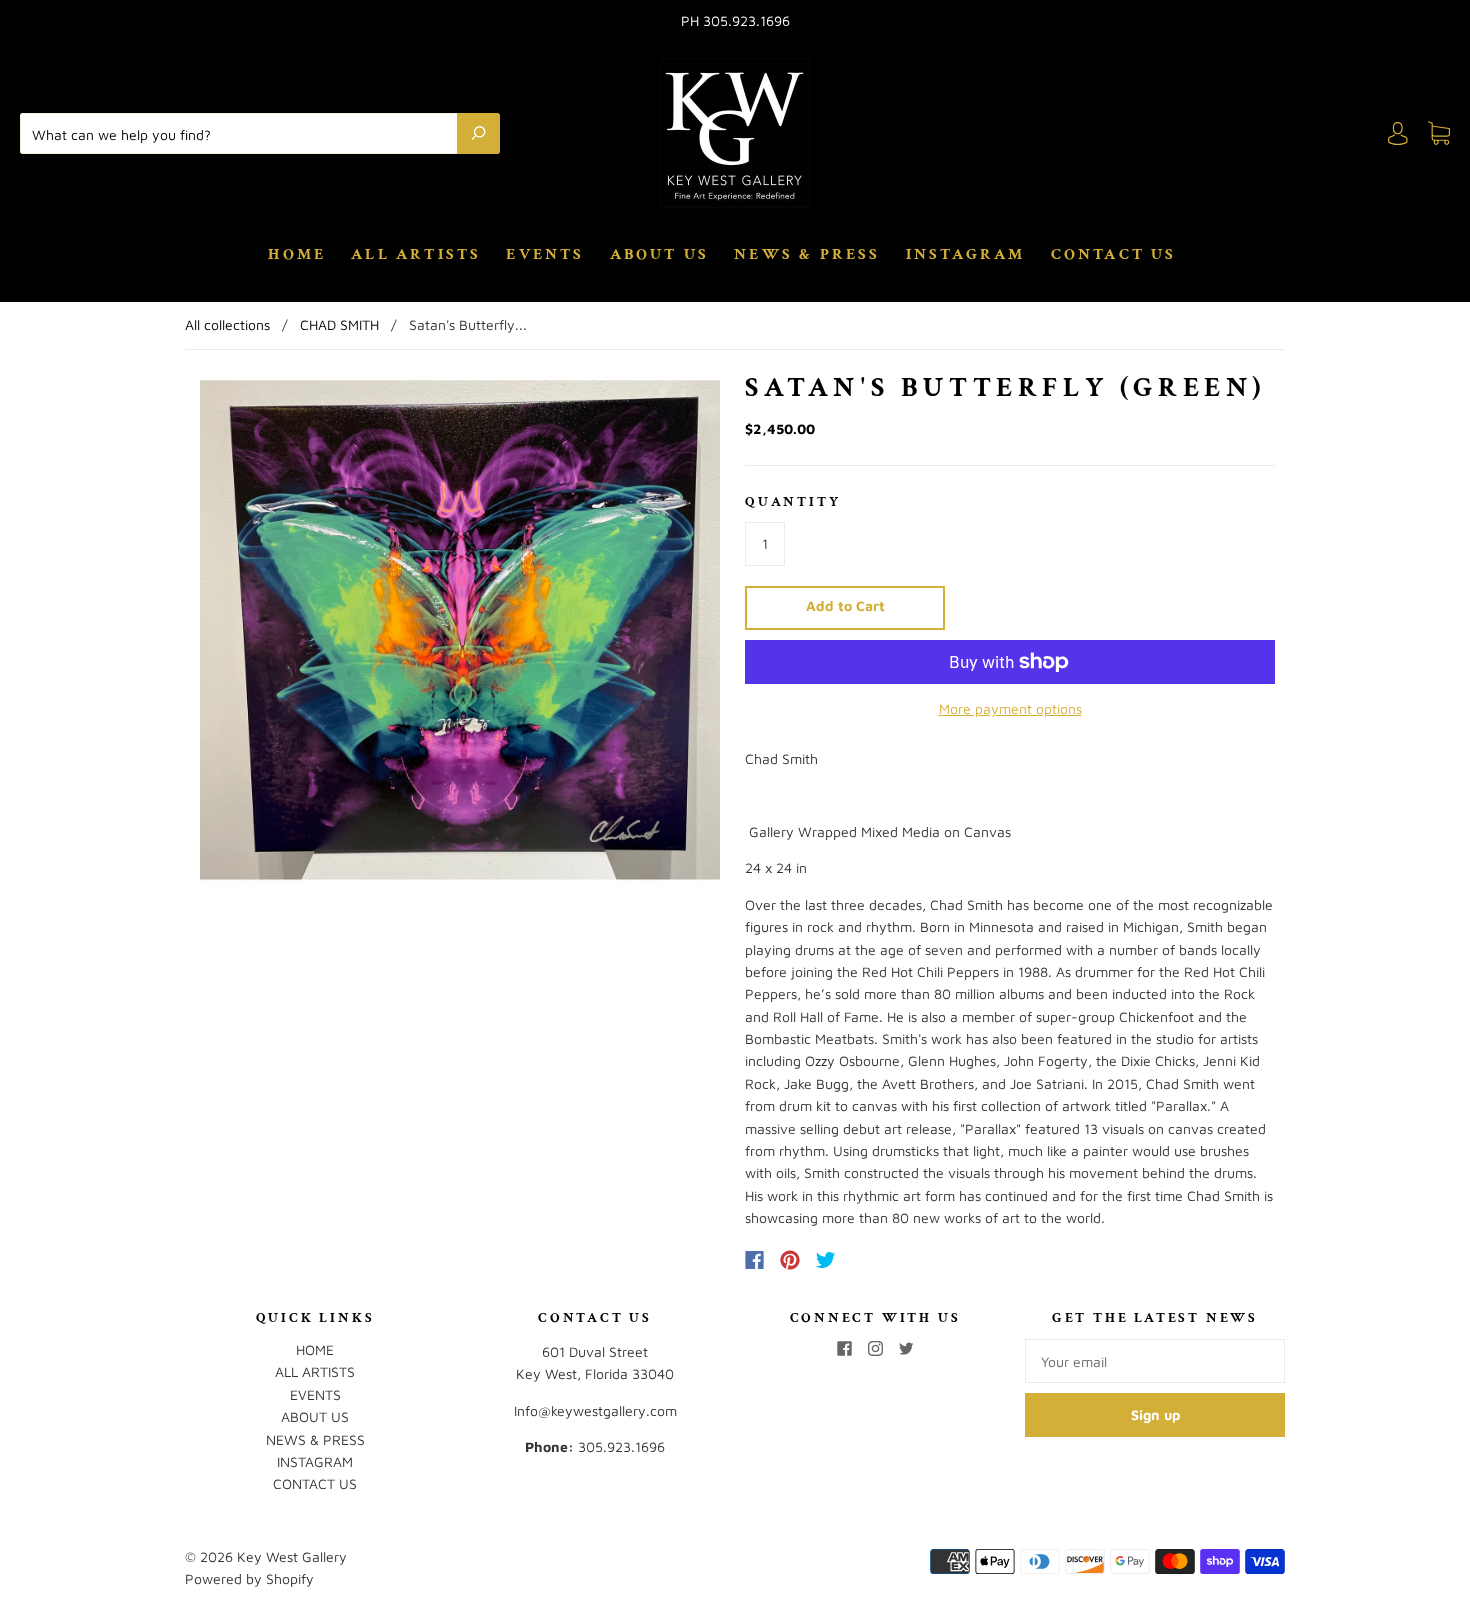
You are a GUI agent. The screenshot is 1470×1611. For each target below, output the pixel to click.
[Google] (867, 1260)
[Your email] (1155, 1361)
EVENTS (545, 255)
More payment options (1010, 708)
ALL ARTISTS (416, 255)
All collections (227, 324)
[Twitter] (826, 1260)
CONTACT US (1114, 255)
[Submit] (478, 133)
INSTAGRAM (966, 255)
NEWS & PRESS (807, 255)
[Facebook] (754, 1260)
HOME (297, 255)
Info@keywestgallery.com (595, 1410)
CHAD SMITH (339, 324)
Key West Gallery (292, 1556)
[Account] (1398, 133)
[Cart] (1439, 133)
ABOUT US (660, 255)
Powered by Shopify (249, 1578)
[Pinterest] (790, 1260)
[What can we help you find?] (243, 133)
